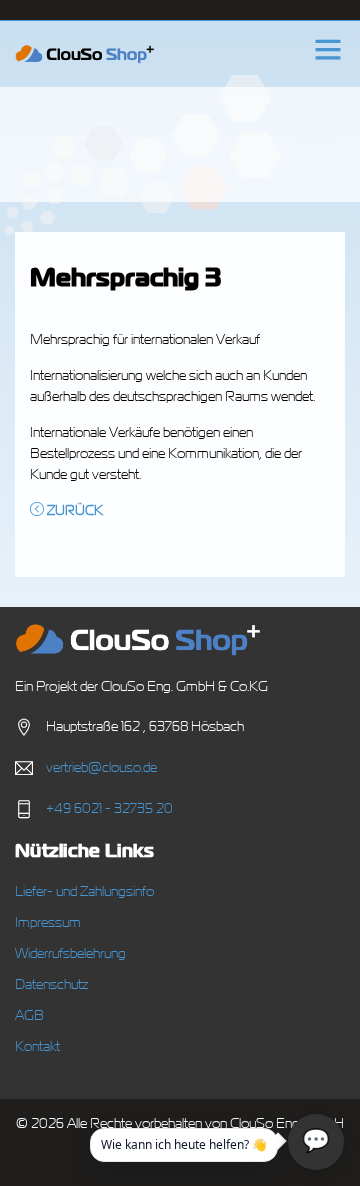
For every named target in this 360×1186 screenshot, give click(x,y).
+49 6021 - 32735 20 (109, 809)
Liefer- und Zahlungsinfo (84, 892)
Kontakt (37, 1047)
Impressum (48, 923)
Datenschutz (51, 985)
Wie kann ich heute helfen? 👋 (184, 1144)
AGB (29, 1016)
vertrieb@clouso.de (101, 768)
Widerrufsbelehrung (70, 954)
